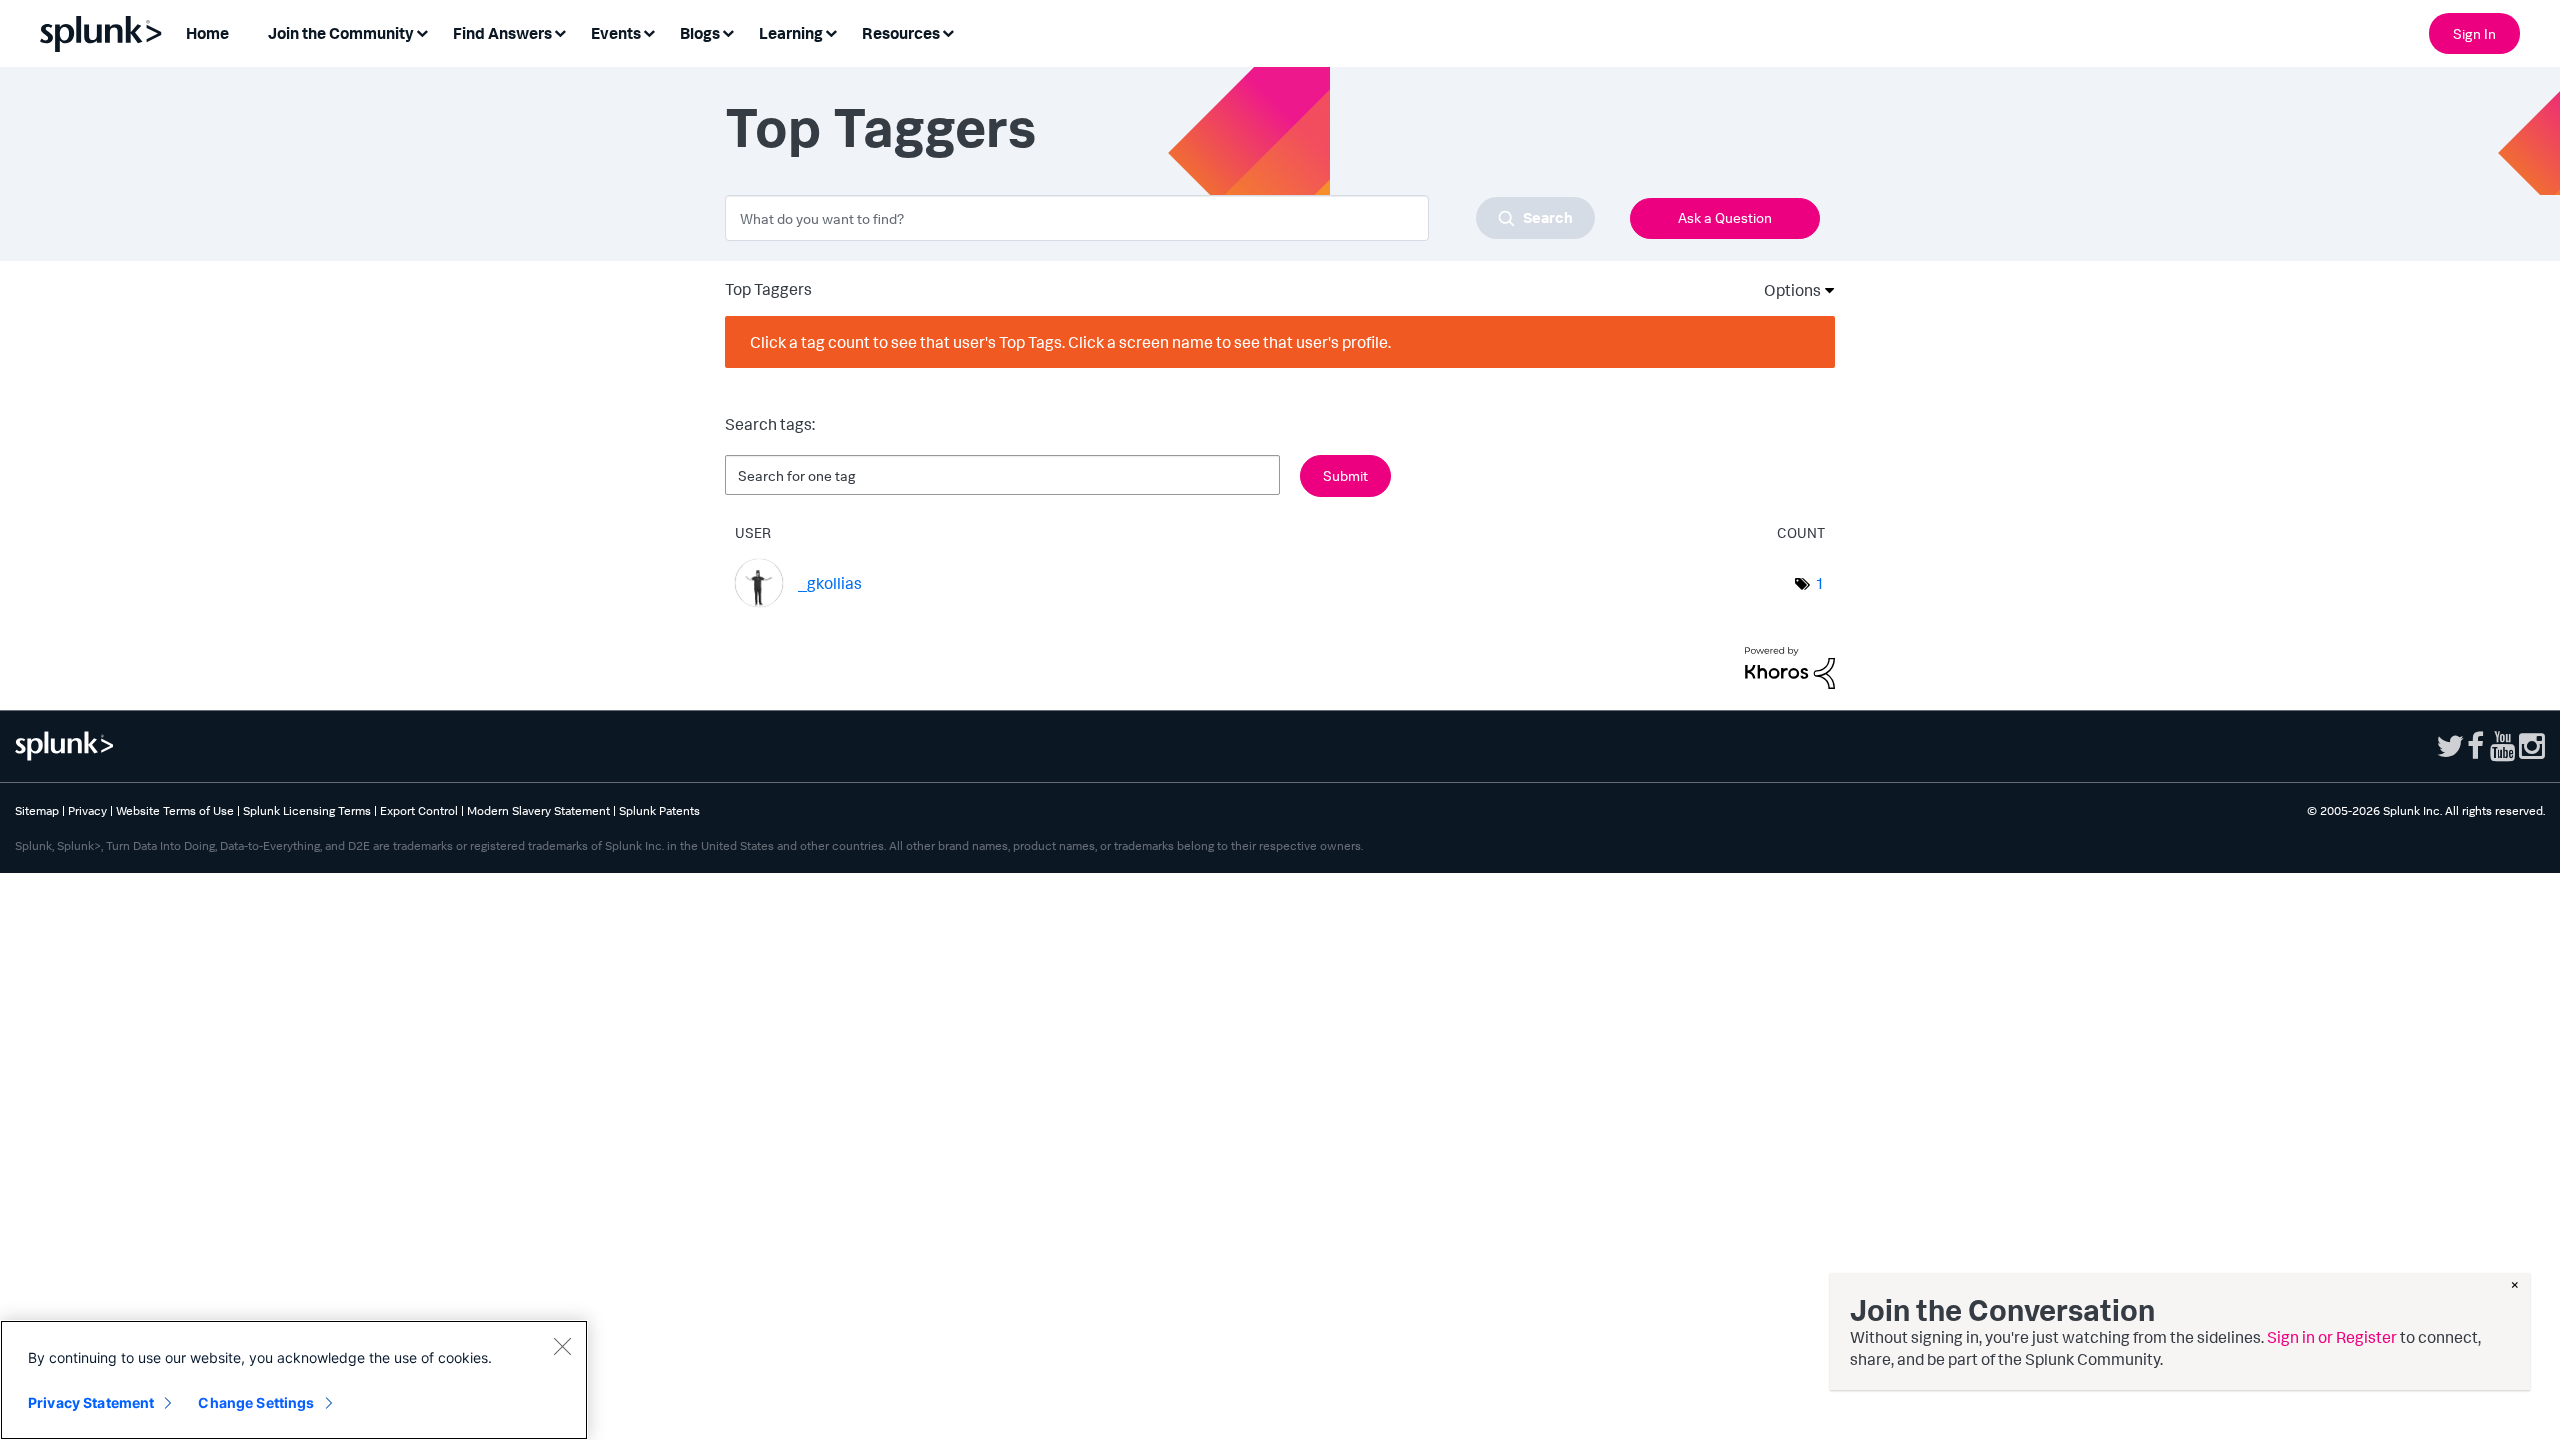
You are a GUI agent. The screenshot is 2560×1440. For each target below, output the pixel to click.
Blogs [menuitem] (700, 33)
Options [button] (1786, 290)
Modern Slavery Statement (538, 810)
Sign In (2474, 33)
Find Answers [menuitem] (502, 33)
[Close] (562, 1346)
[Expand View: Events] (649, 31)
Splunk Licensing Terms (307, 810)
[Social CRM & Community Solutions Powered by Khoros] (1790, 666)
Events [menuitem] (616, 33)
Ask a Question (1725, 217)
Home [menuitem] (207, 33)
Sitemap (37, 810)
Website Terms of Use (175, 810)
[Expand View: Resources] (948, 31)
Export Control (419, 810)
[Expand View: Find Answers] (560, 31)
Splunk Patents (659, 810)
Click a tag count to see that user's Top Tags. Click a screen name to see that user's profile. (1070, 342)
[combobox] (1160, 218)
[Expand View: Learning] (831, 31)
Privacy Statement (91, 1402)
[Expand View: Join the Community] (422, 31)
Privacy (87, 810)
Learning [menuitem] (791, 33)
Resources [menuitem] (901, 33)
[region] (294, 1380)
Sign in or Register (2332, 1337)
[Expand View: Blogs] (728, 31)
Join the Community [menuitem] (341, 33)
